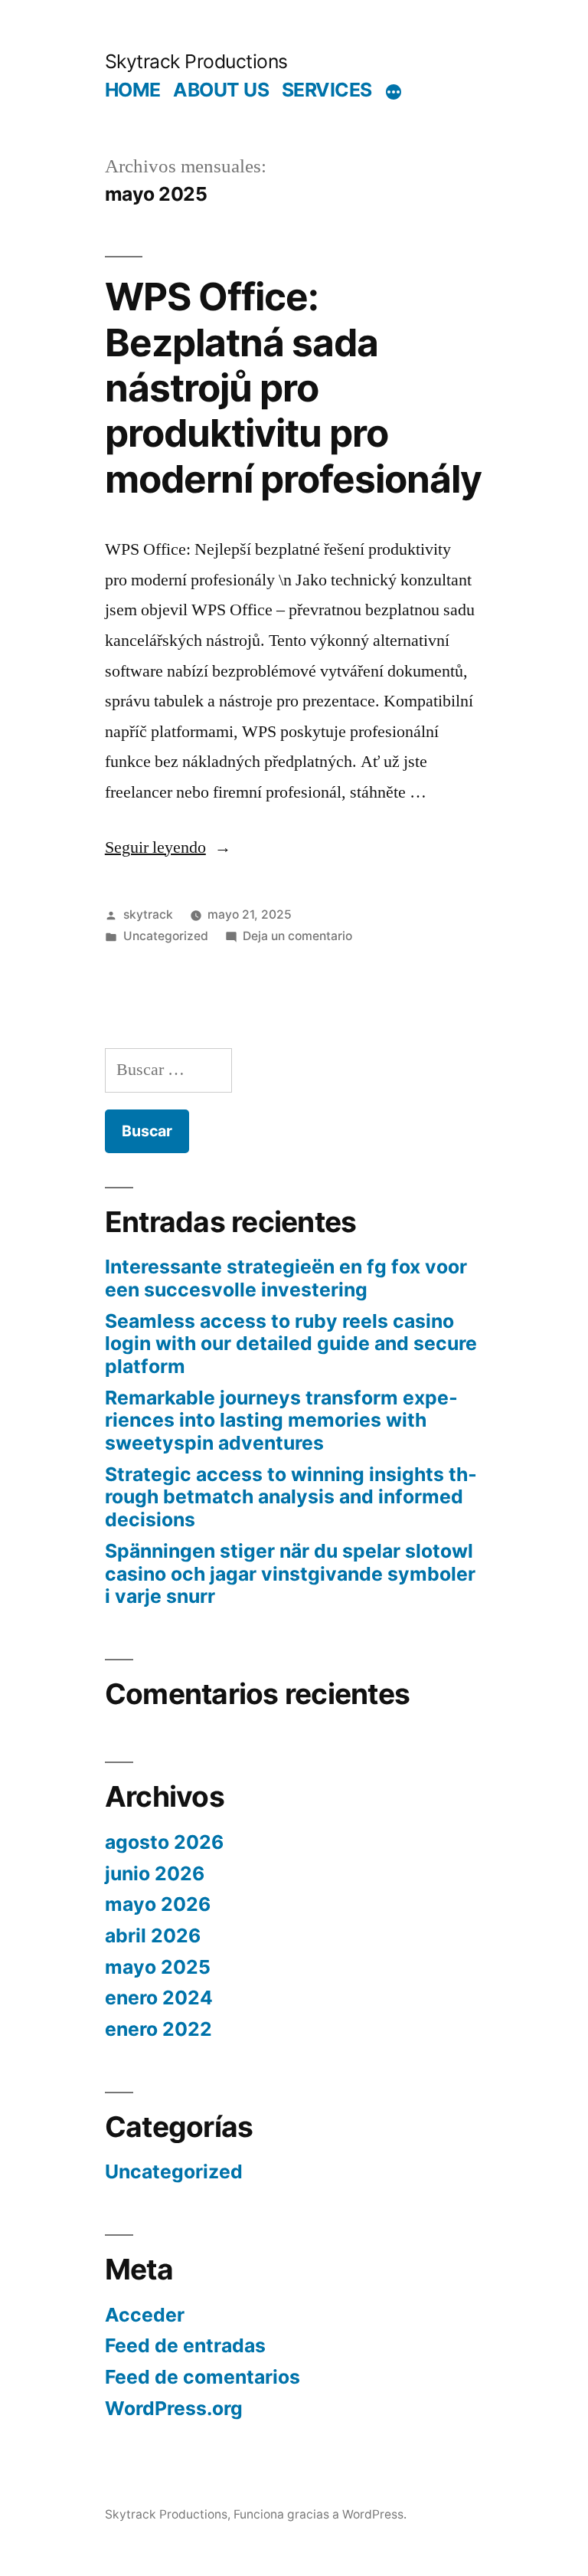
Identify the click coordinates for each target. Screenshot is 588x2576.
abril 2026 (153, 1935)
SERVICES (327, 90)
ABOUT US (221, 90)
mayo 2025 (158, 1967)
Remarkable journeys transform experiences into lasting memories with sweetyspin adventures (281, 1420)
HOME (133, 90)
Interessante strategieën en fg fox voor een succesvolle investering (286, 1278)
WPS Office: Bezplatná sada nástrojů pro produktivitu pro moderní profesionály (293, 388)
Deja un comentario (297, 936)
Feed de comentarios (203, 2377)
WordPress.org (174, 2408)
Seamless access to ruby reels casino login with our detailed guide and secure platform (291, 1344)
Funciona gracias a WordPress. (320, 2514)
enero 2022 (158, 2029)
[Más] (394, 93)
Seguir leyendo (168, 847)
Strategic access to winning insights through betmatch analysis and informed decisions (291, 1497)
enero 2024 (159, 1998)
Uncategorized (166, 936)
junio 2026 (155, 1873)
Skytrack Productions (196, 61)
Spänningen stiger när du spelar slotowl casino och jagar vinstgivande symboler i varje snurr (290, 1573)
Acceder (145, 2315)
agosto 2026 (164, 1842)
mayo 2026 (158, 1904)
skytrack (148, 914)
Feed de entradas (185, 2345)
